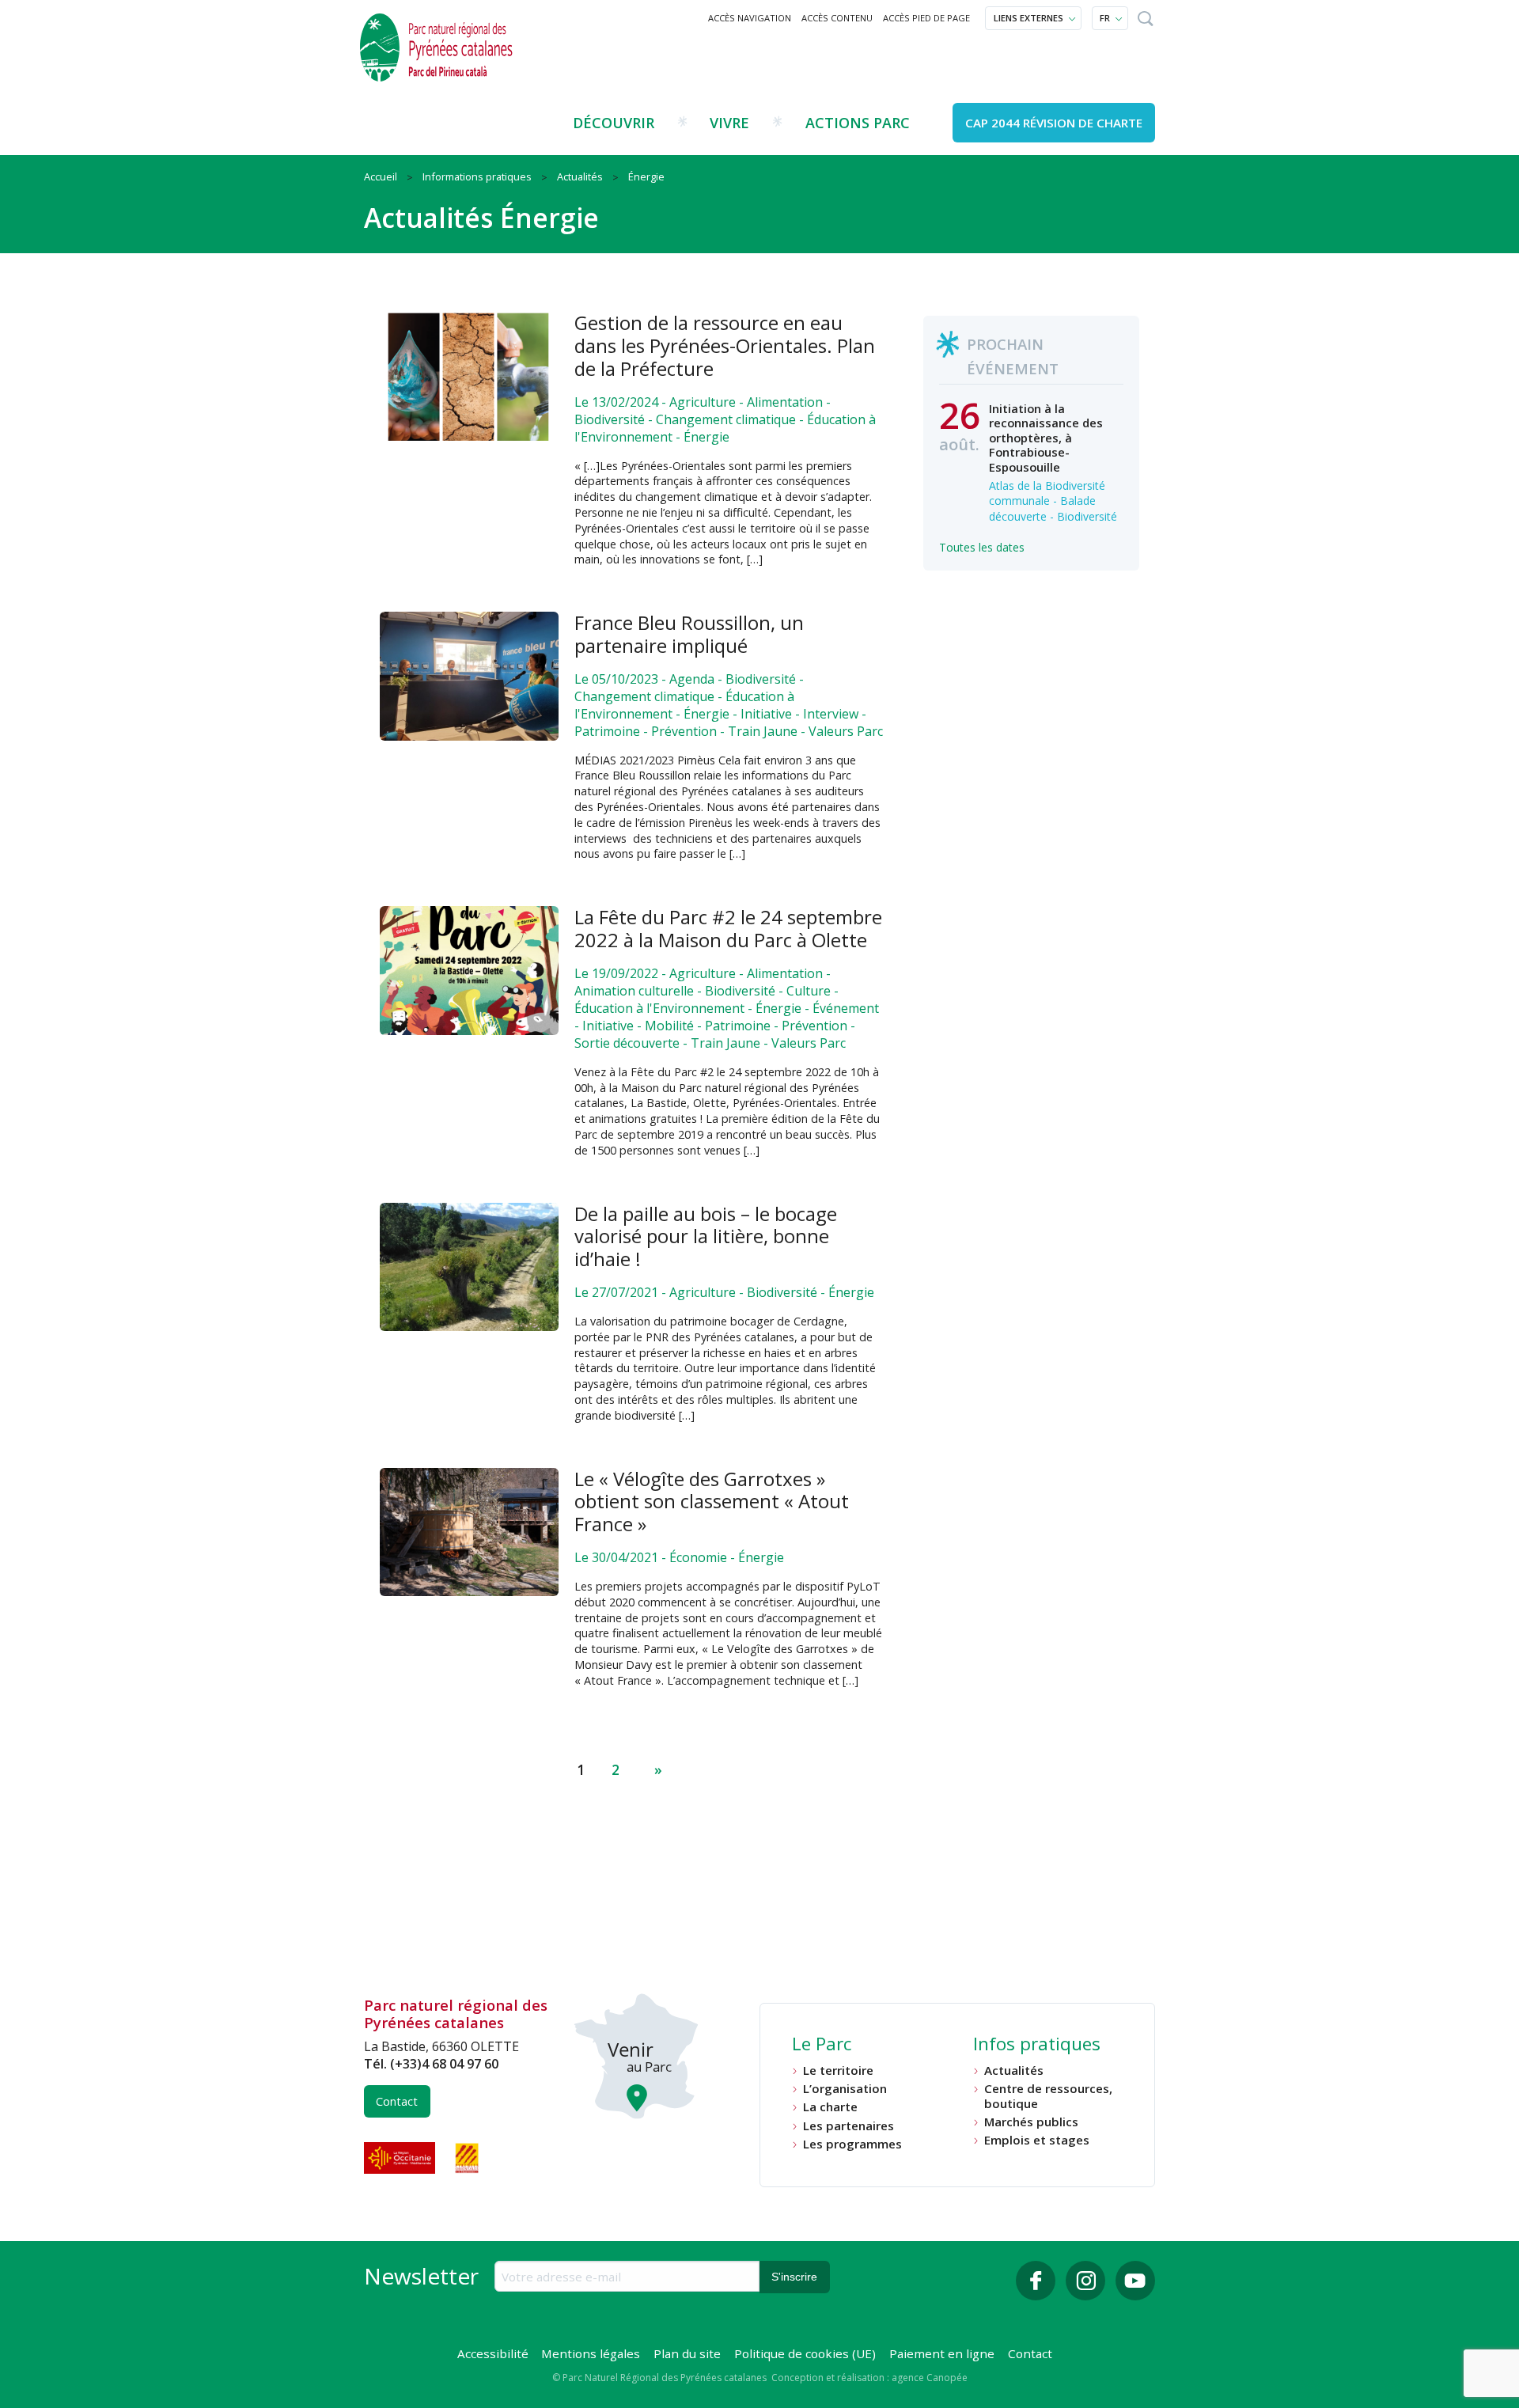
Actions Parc (858, 123)
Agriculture (703, 402)
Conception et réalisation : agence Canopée (869, 2378)
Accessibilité (493, 2353)
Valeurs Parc (846, 731)
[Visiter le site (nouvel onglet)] (401, 2158)
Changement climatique (726, 419)
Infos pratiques (1037, 2046)
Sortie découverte (627, 1043)
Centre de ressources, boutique (1048, 2096)
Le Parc (822, 2046)
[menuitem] (750, 18)
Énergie (706, 437)
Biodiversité (610, 419)
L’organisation (845, 2089)
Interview (831, 714)
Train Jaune (763, 731)
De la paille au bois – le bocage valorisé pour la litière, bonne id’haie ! (706, 1236)
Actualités (1014, 2071)
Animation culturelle (634, 991)
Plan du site (687, 2353)
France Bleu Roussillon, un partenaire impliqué (689, 634)
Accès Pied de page (926, 18)
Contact (397, 2101)
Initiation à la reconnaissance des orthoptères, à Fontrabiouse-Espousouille (1046, 438)
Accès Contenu (837, 18)
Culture (809, 991)
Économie (698, 1557)
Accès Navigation (750, 18)
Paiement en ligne (942, 2353)
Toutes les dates (982, 547)
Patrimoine (607, 731)
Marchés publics (1031, 2122)
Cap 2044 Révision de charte (1054, 123)
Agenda (692, 679)
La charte (830, 2107)
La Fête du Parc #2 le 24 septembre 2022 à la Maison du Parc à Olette (728, 928)
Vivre (729, 123)
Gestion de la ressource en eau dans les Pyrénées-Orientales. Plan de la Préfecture (725, 345)
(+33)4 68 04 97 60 (444, 2064)
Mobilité (669, 1026)
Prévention (684, 731)
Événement (846, 1008)
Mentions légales (591, 2353)
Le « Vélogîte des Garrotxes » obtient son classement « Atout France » (712, 1502)
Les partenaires (849, 2126)
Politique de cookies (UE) (805, 2353)
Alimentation (785, 402)
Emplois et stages (1037, 2140)
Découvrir (614, 123)
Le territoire (838, 2071)
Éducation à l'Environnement (659, 1008)
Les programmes (852, 2144)
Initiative (766, 714)
